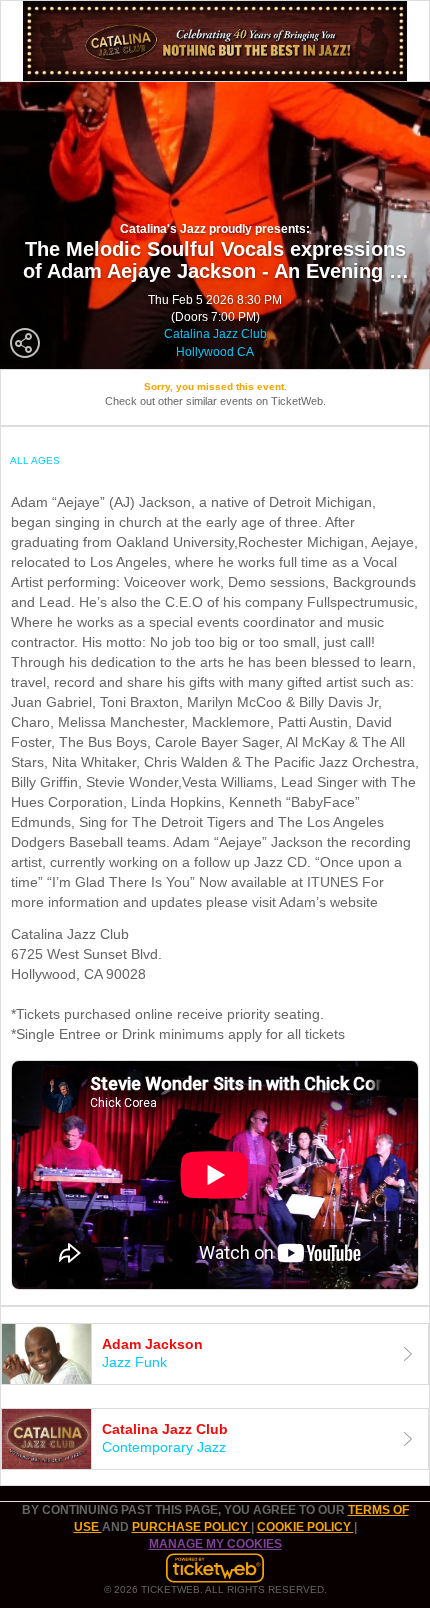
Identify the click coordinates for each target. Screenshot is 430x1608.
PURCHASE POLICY (191, 1527)
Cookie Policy (305, 1527)
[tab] (215, 1354)
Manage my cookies (215, 1544)
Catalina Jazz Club (215, 334)
